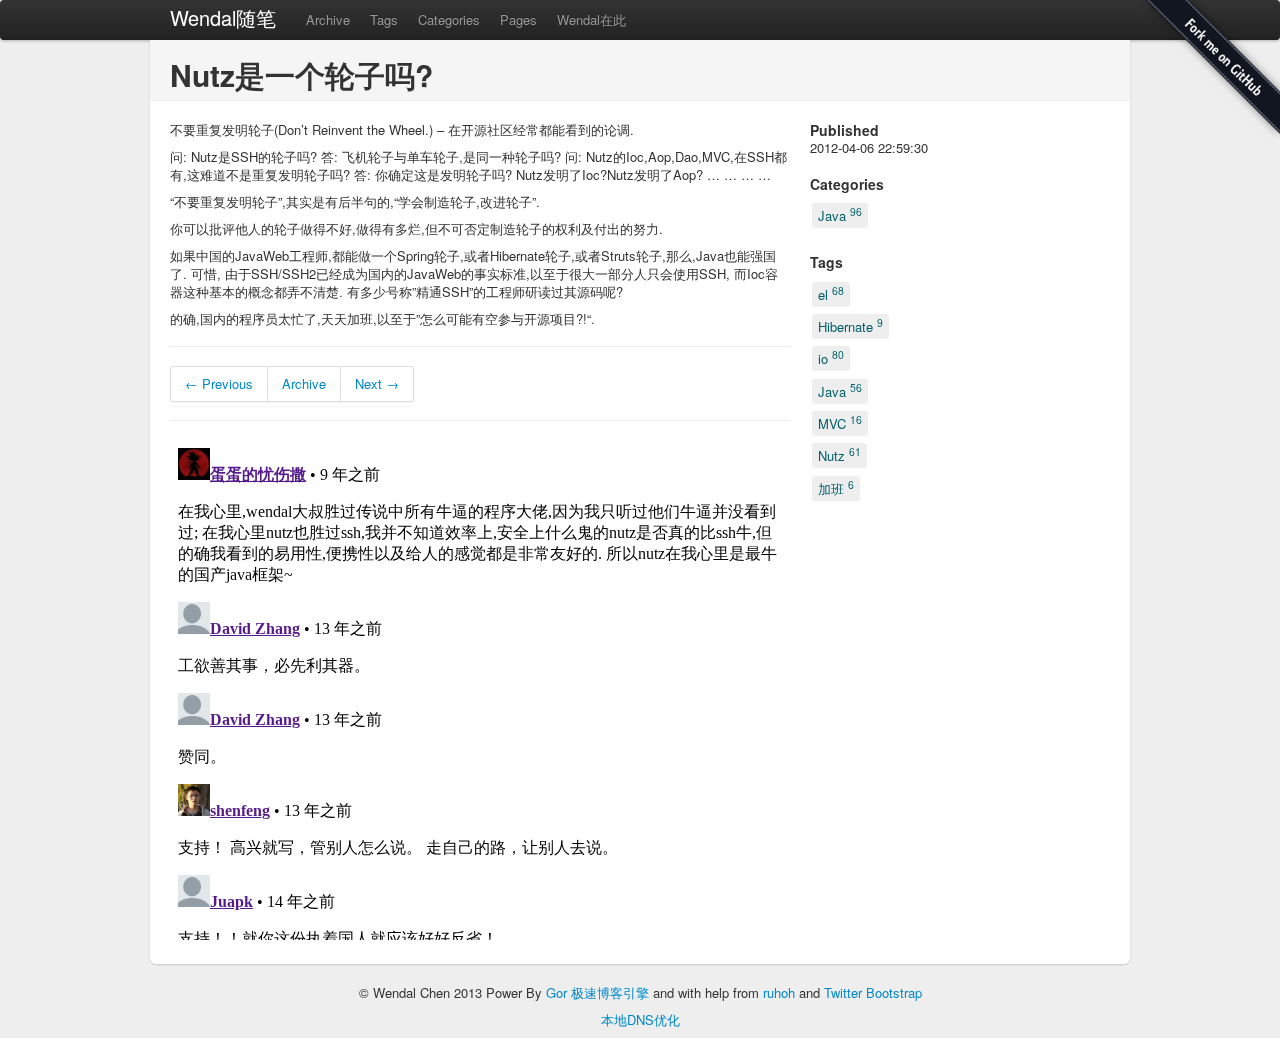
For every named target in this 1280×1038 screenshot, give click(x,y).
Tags (384, 19)
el (831, 292)
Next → (377, 383)
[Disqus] (480, 690)
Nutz (839, 454)
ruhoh (779, 992)
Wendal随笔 (223, 17)
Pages (518, 19)
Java (840, 214)
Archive (328, 19)
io (831, 357)
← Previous (219, 383)
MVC (840, 422)
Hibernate (850, 325)
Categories (449, 19)
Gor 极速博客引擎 (597, 992)
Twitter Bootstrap (873, 992)
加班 (836, 486)
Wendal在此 (591, 19)
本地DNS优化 (640, 1019)
